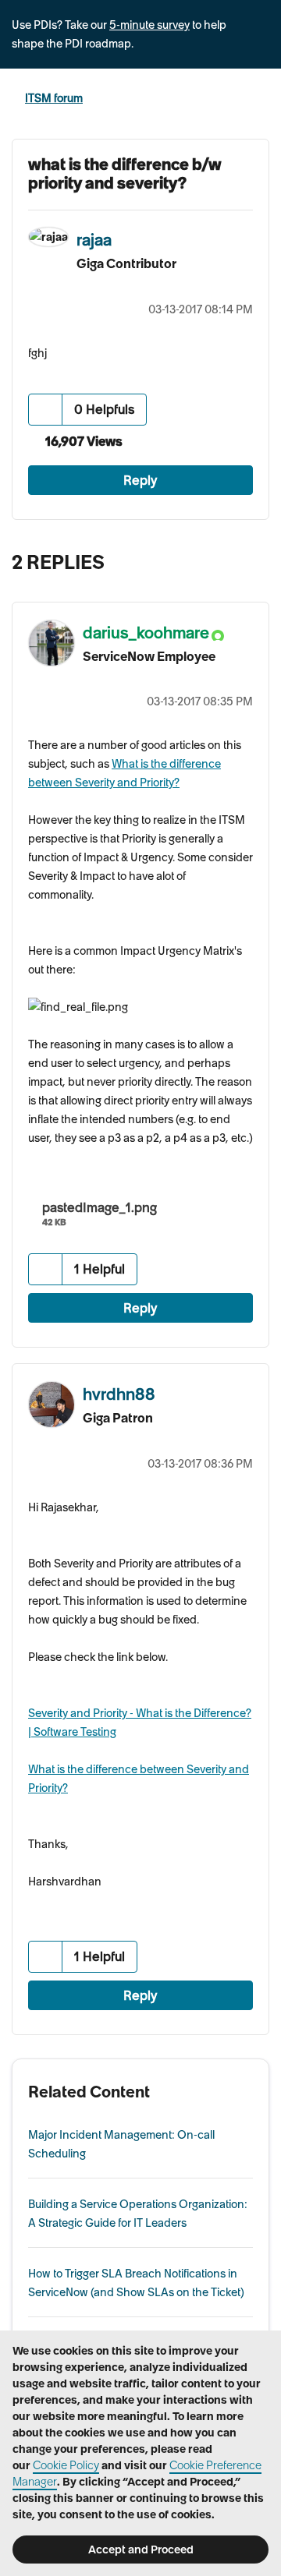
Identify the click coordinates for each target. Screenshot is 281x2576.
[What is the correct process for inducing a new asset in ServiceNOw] (222, 558)
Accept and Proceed (141, 2549)
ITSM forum (54, 98)
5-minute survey (149, 25)
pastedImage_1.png (100, 1207)
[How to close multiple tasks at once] (253, 558)
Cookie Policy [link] (66, 2465)
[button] (46, 410)
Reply (140, 480)
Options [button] (259, 99)
